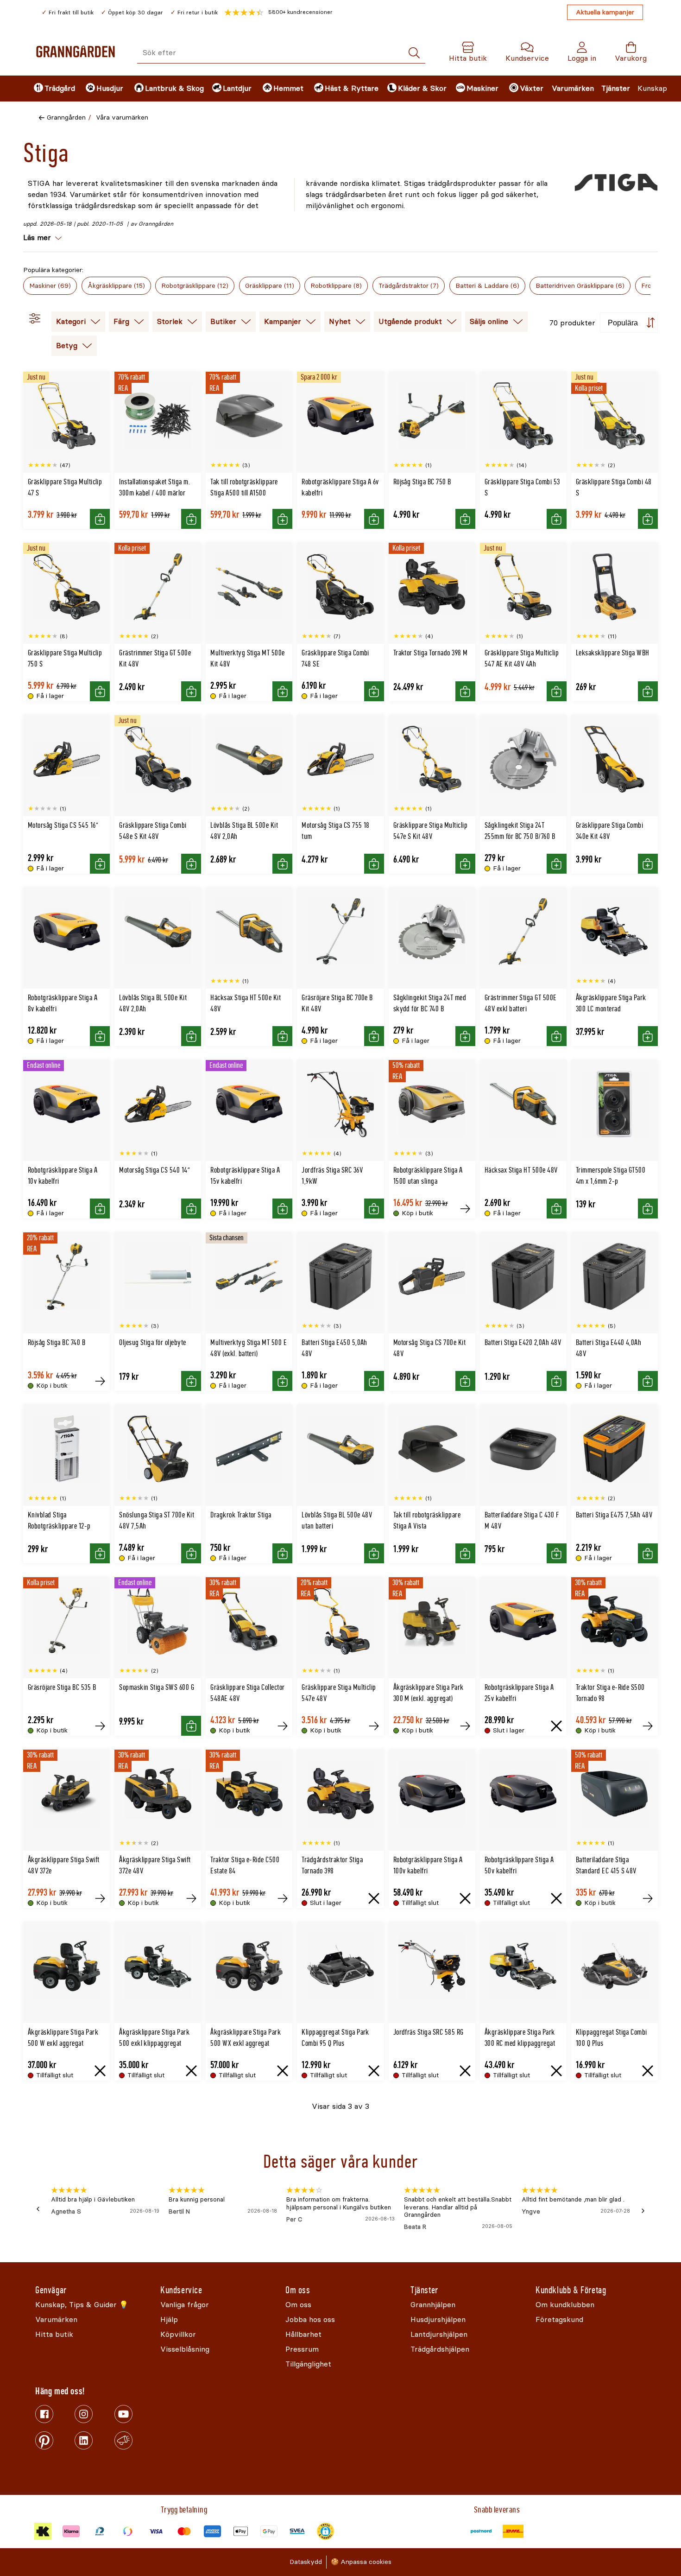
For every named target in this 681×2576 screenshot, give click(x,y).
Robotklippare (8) (336, 286)
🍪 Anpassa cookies (361, 2562)
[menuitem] (52, 89)
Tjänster (616, 88)
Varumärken (573, 88)
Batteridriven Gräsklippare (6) (580, 286)
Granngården (66, 117)
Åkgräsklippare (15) (116, 286)
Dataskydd (306, 2562)
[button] (278, 13)
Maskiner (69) (50, 286)
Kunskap (652, 88)
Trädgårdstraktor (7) (409, 286)
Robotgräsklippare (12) (195, 286)
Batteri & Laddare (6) (487, 286)
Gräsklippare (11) (270, 286)
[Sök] (414, 53)
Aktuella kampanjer (605, 12)
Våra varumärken (122, 117)
